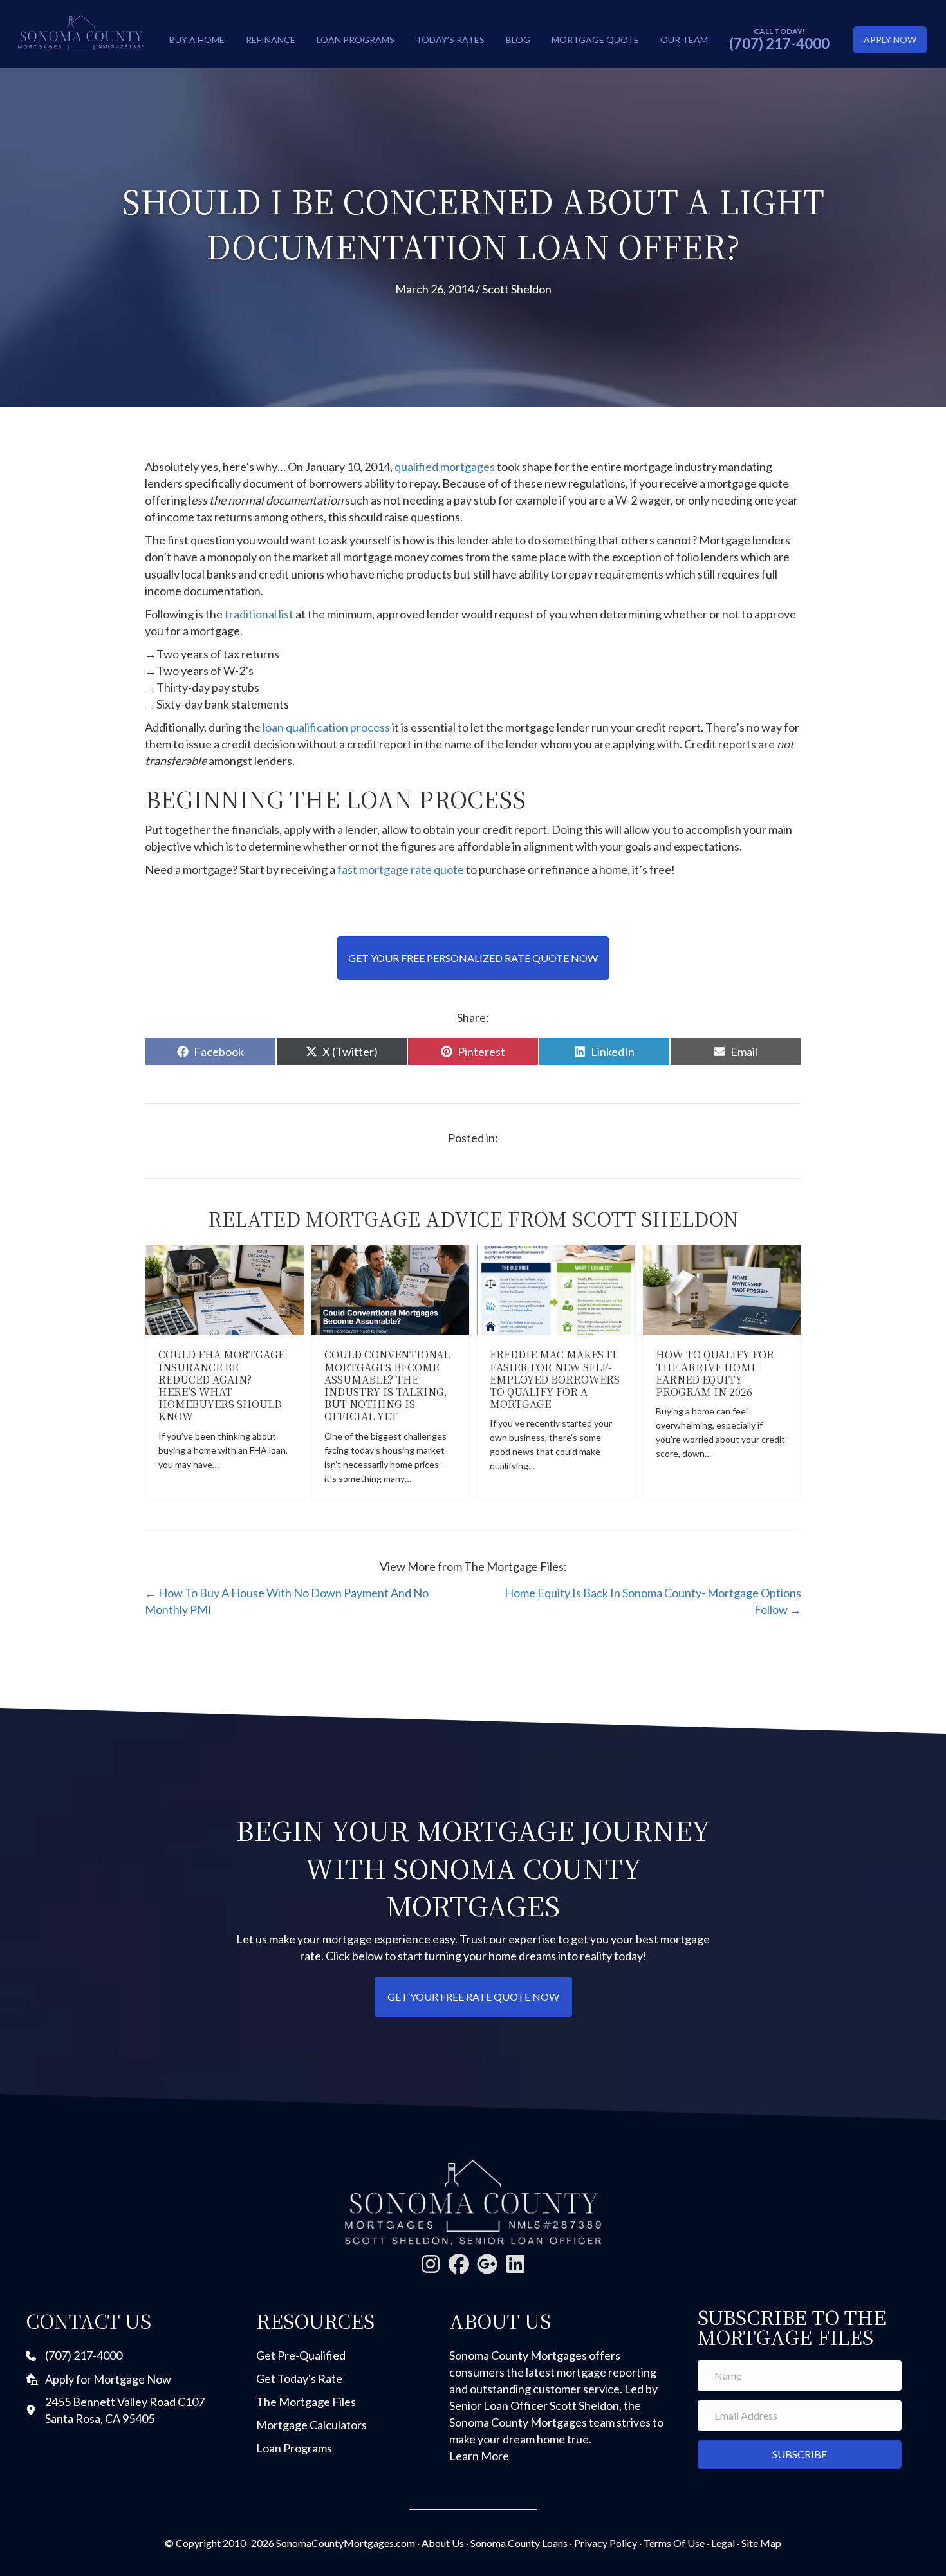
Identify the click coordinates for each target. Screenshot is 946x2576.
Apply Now (890, 40)
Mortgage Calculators (311, 2425)
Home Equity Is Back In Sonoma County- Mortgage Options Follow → (653, 1601)
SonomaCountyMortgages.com (346, 2543)
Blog (518, 40)
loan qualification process (326, 727)
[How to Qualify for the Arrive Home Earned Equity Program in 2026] (722, 1289)
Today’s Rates (450, 40)
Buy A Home (197, 40)
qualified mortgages (445, 467)
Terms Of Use (674, 2543)
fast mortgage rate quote (401, 869)
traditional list (260, 614)
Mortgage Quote (595, 40)
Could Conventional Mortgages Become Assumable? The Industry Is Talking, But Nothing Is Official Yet (387, 1385)
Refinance (271, 40)
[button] (431, 2264)
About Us (443, 2543)
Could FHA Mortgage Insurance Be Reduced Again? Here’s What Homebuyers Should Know (221, 1385)
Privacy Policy (606, 2543)
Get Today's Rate (299, 2378)
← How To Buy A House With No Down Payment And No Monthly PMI (287, 1601)
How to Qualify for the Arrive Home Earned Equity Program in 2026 (715, 1373)
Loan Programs (356, 40)
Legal (723, 2543)
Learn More (479, 2456)
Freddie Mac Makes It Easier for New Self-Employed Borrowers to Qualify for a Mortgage (555, 1379)
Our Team (684, 40)
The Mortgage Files (306, 2402)
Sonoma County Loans (519, 2543)
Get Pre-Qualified (301, 2355)
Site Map (761, 2543)
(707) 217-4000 (779, 43)
